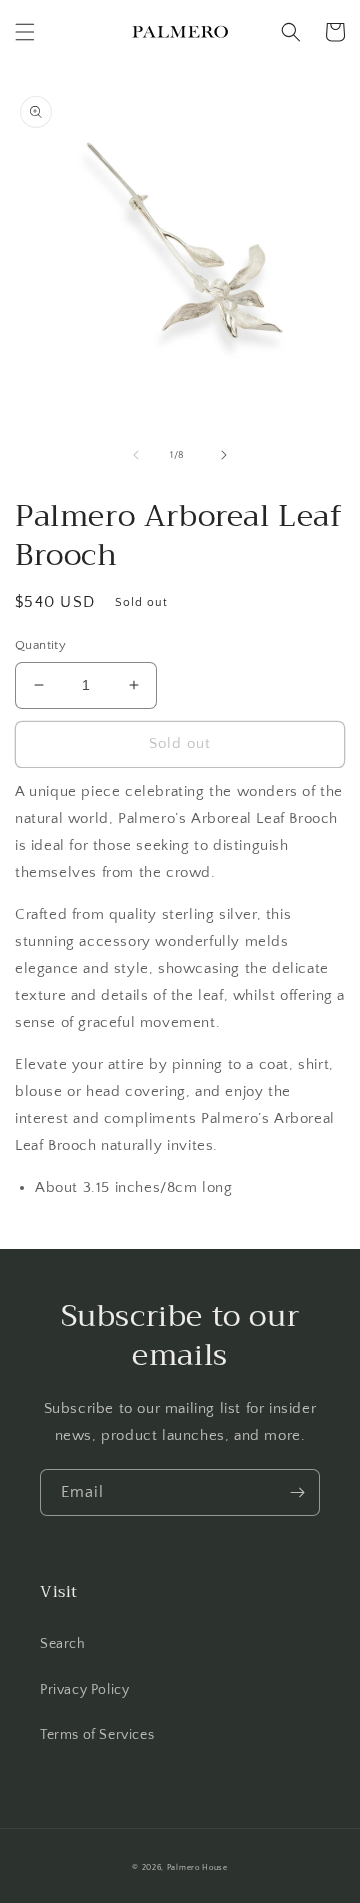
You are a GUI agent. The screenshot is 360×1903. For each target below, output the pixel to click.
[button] (25, 32)
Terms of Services (97, 1735)
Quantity (40, 645)
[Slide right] (224, 455)
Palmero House (197, 1867)
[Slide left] (136, 455)
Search (63, 1644)
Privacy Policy (84, 1690)
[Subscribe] (297, 1492)
